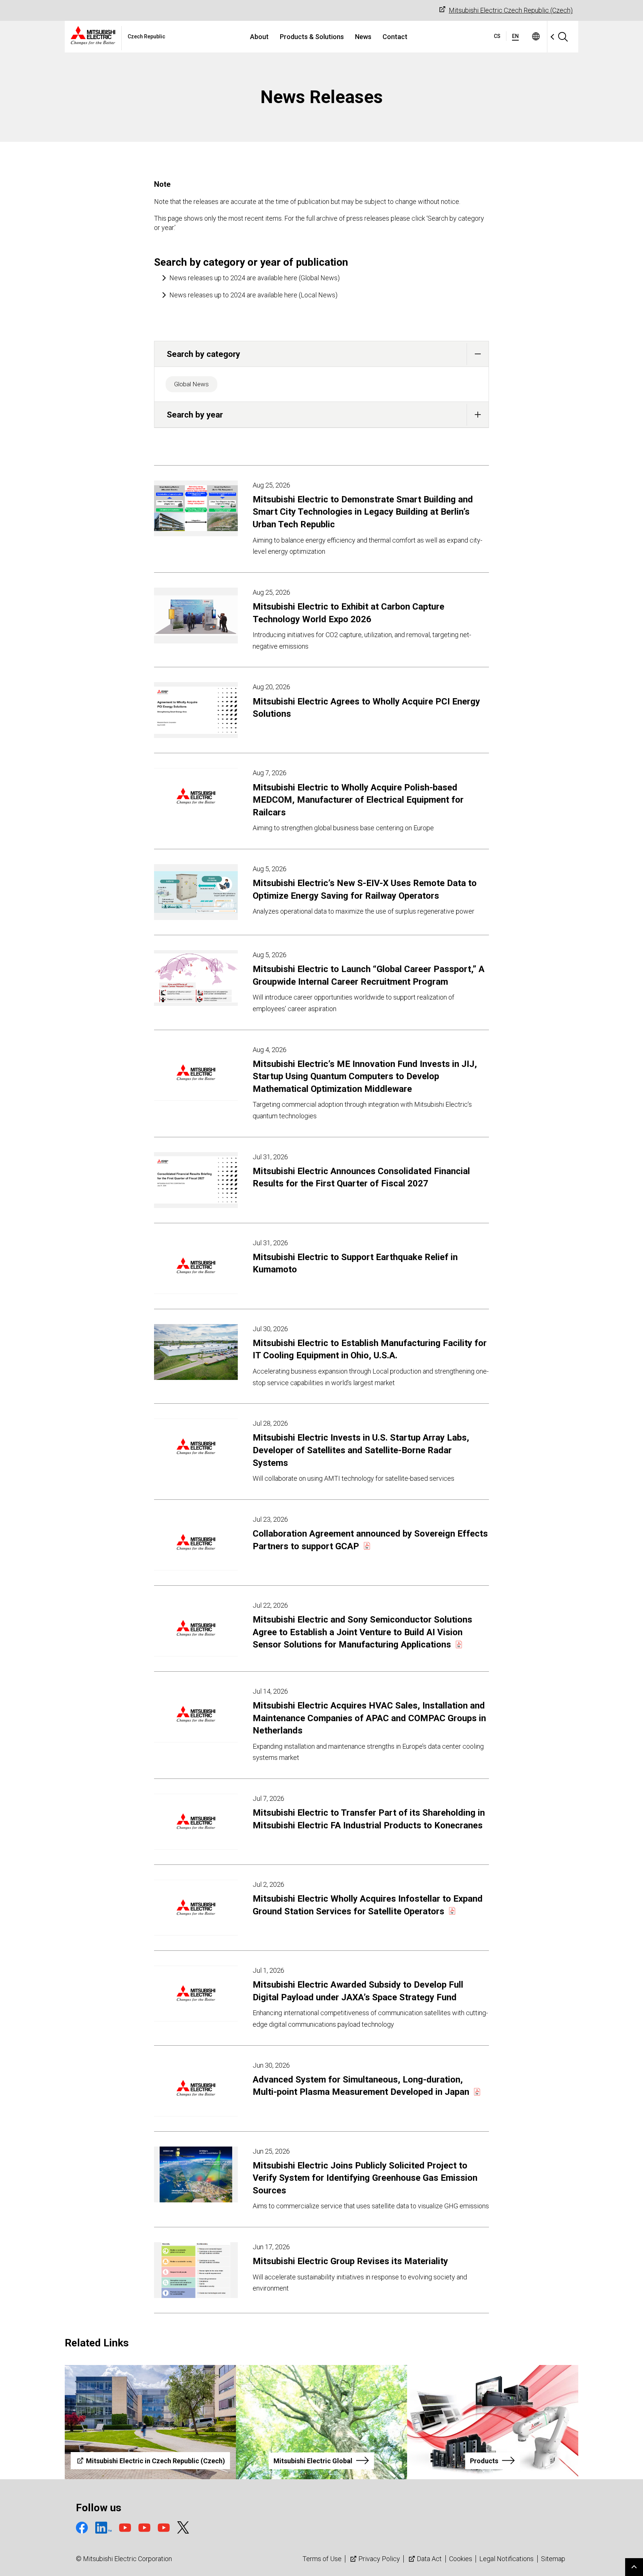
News (363, 37)
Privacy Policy (379, 2559)
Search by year (195, 415)
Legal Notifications (506, 2559)
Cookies (461, 2559)
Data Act (429, 2559)
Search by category (203, 354)
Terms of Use (322, 2559)
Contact (395, 37)
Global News (191, 384)
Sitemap (553, 2559)
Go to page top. (634, 2567)
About (259, 37)
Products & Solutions (312, 37)
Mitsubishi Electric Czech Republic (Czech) (511, 10)
